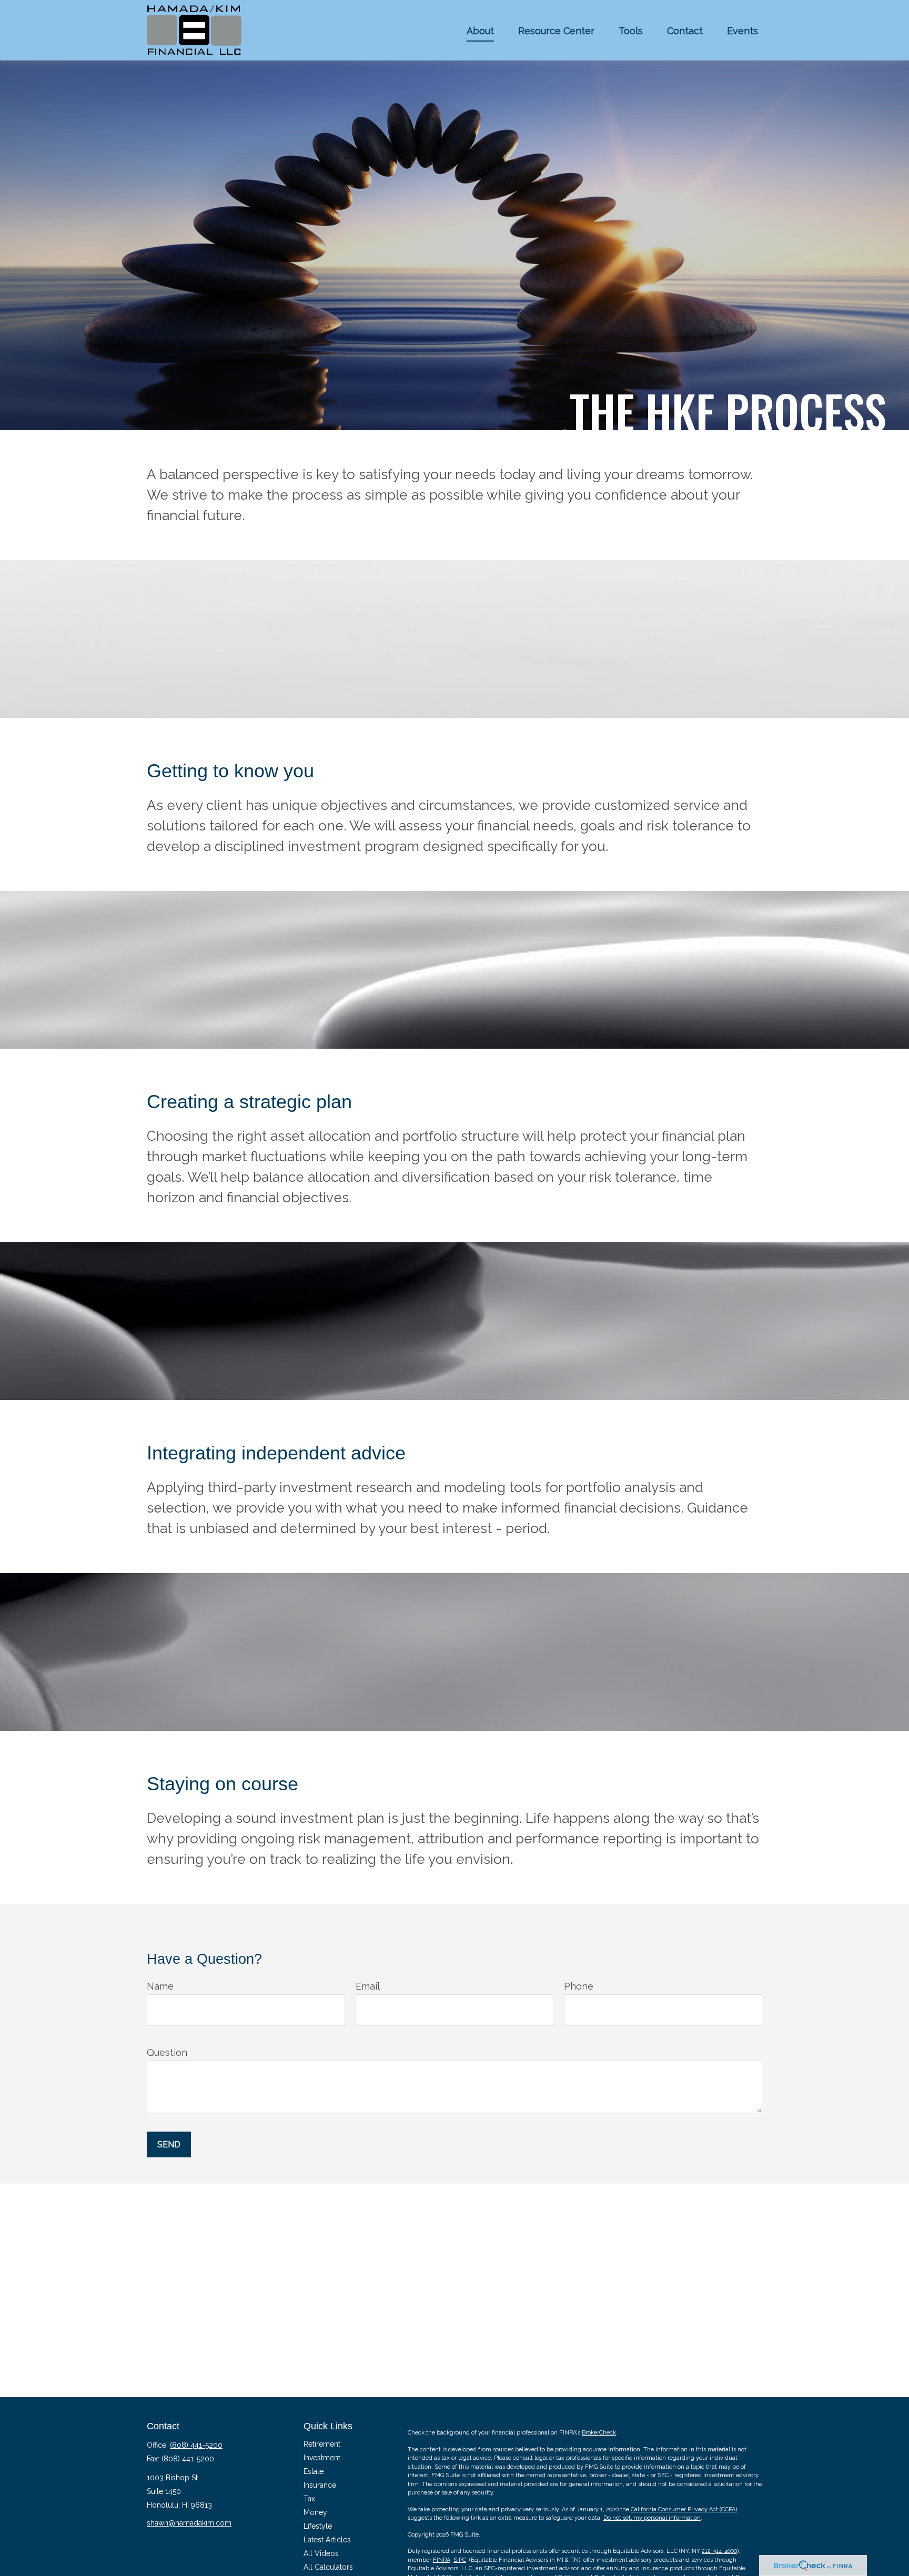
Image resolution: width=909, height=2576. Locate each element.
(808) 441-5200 (196, 2445)
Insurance (320, 2485)
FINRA (442, 2560)
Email (368, 1986)
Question (167, 2052)
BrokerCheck (599, 2433)
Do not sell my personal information (652, 2518)
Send (169, 2144)
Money (315, 2512)
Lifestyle (318, 2526)
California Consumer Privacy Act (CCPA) (684, 2509)
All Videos (321, 2553)
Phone (579, 1986)
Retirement (322, 2444)
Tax (309, 2499)
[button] (480, 30)
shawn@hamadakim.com (189, 2523)
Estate (314, 2471)
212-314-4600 (719, 2551)
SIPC (460, 2560)
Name (160, 1986)
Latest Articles (327, 2540)
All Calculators (328, 2567)
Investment (322, 2458)
